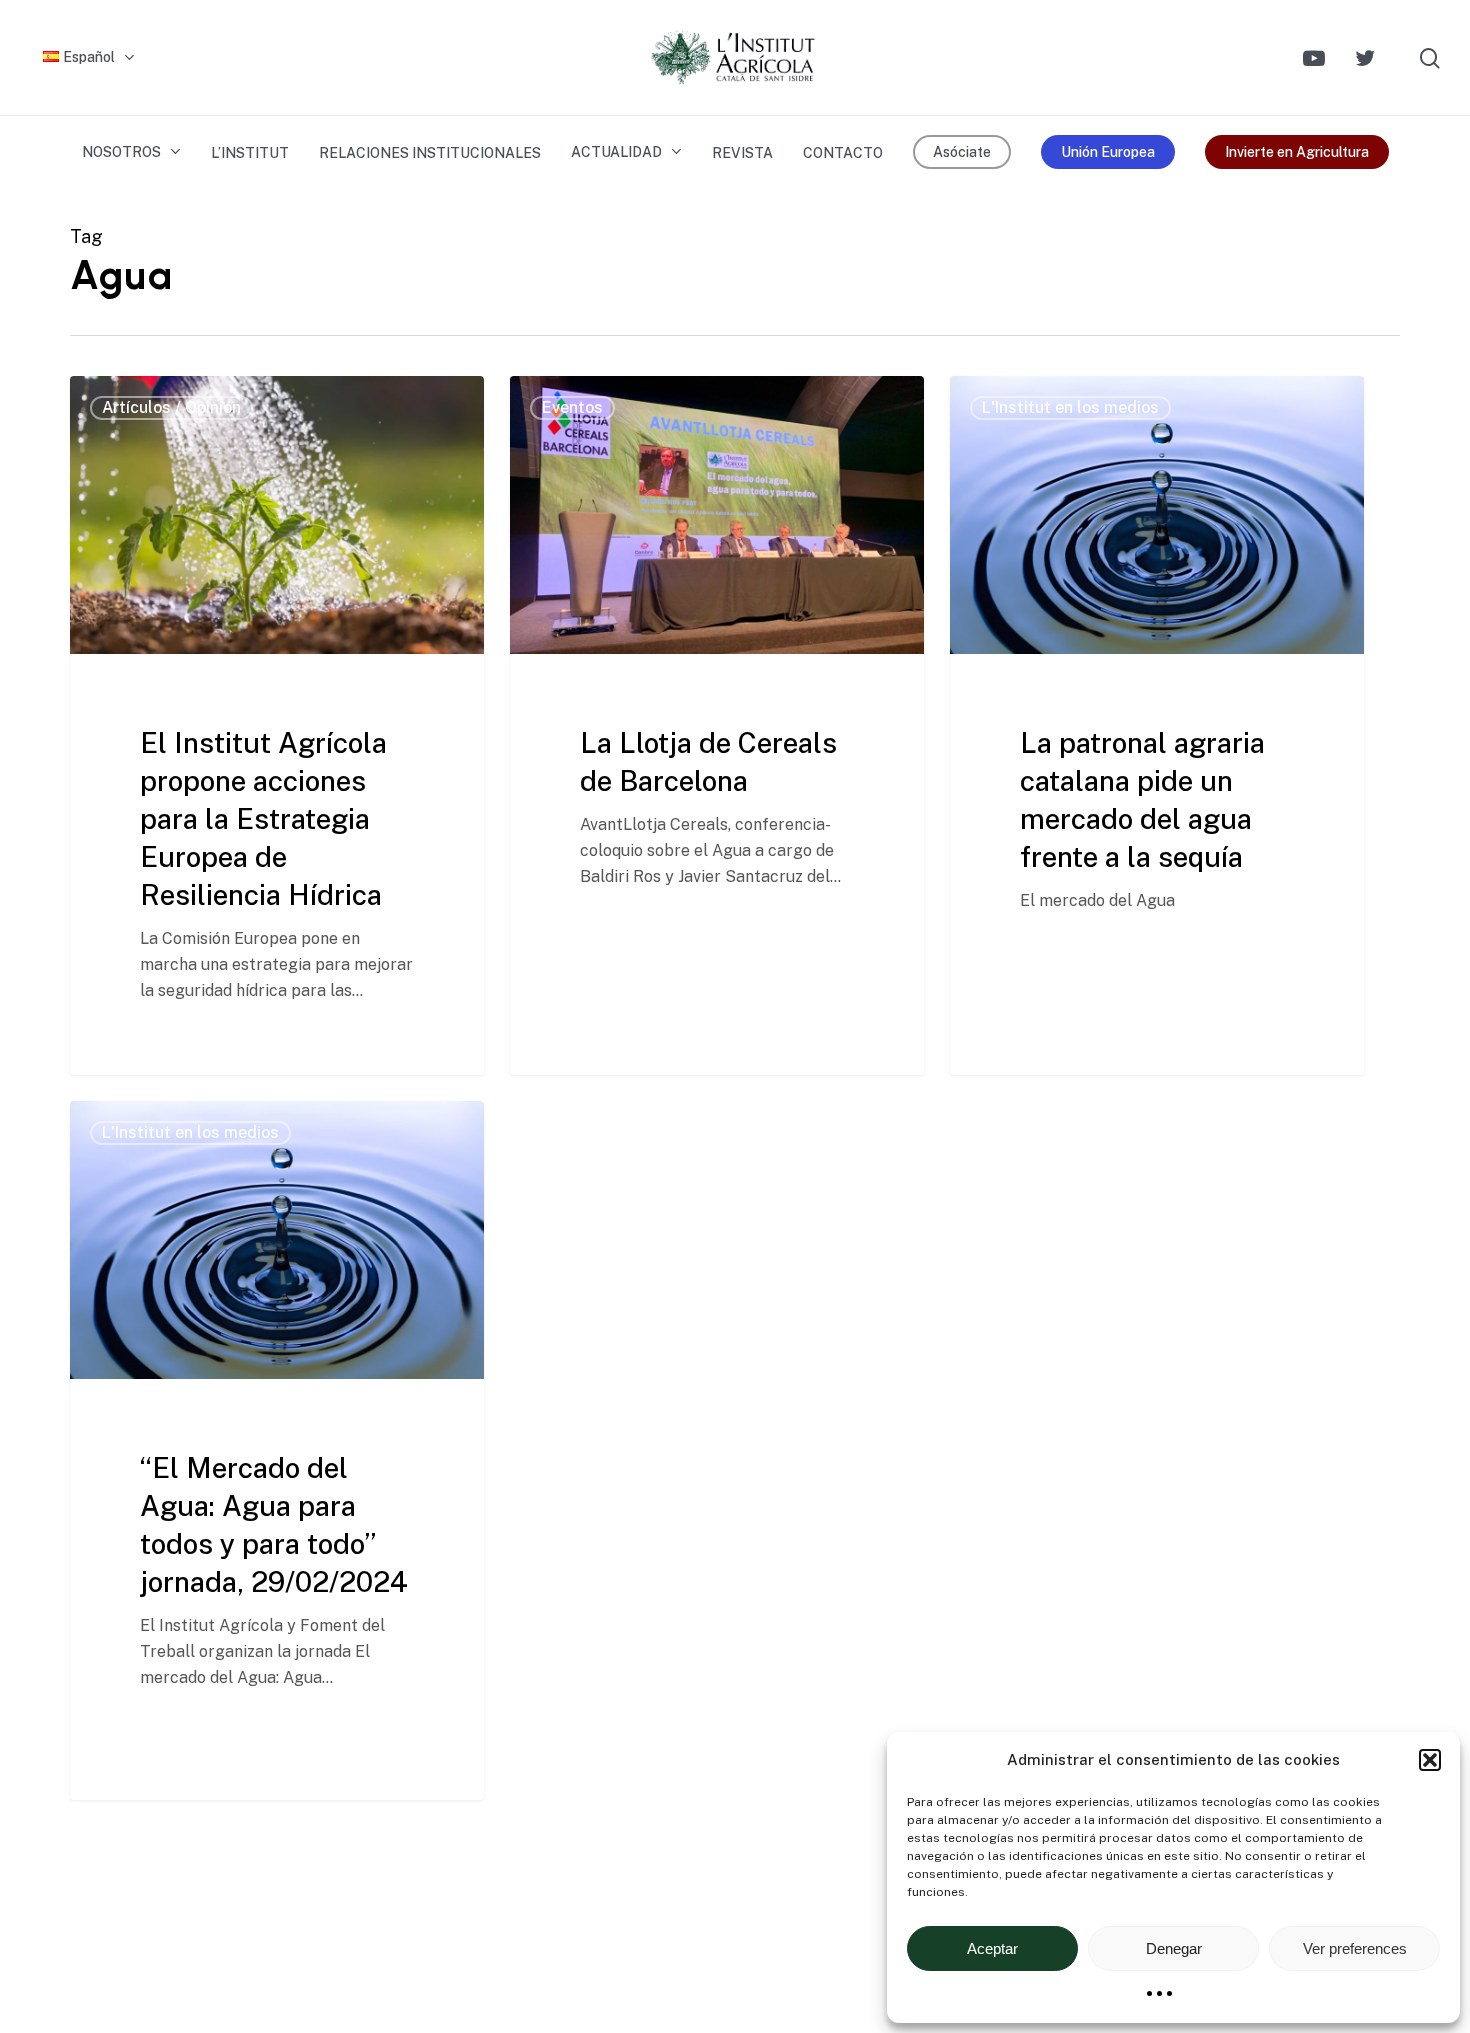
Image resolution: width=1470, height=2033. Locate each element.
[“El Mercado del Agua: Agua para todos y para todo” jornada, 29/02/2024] (277, 1450)
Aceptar (992, 1948)
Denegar (1174, 1948)
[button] (1430, 1760)
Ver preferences (1355, 1948)
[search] (1430, 58)
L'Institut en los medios (1070, 407)
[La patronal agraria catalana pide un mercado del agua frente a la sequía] (1157, 725)
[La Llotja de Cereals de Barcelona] (717, 725)
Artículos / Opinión (171, 407)
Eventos (572, 407)
